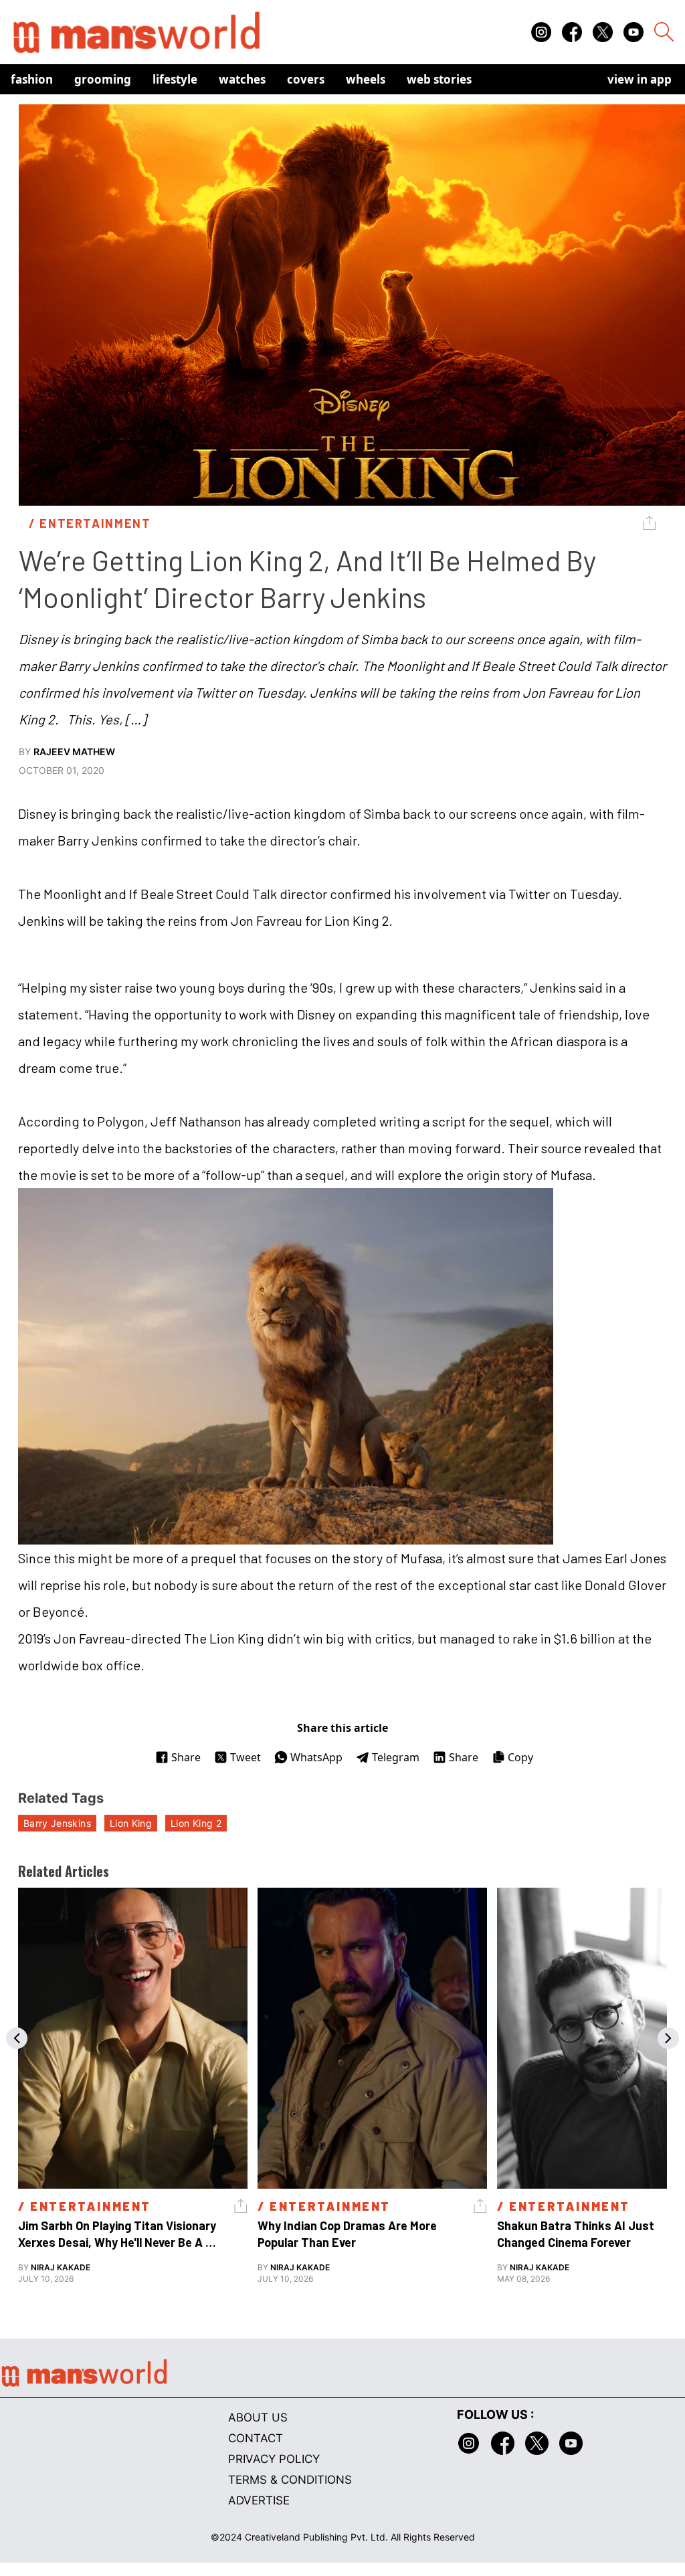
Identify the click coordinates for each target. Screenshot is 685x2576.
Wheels (366, 79)
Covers (306, 79)
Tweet (246, 1757)
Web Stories (439, 79)
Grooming (103, 79)
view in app (640, 79)
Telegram (396, 1757)
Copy (520, 1757)
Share (186, 1757)
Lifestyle (175, 79)
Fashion (32, 79)
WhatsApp (316, 1757)
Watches (242, 79)
